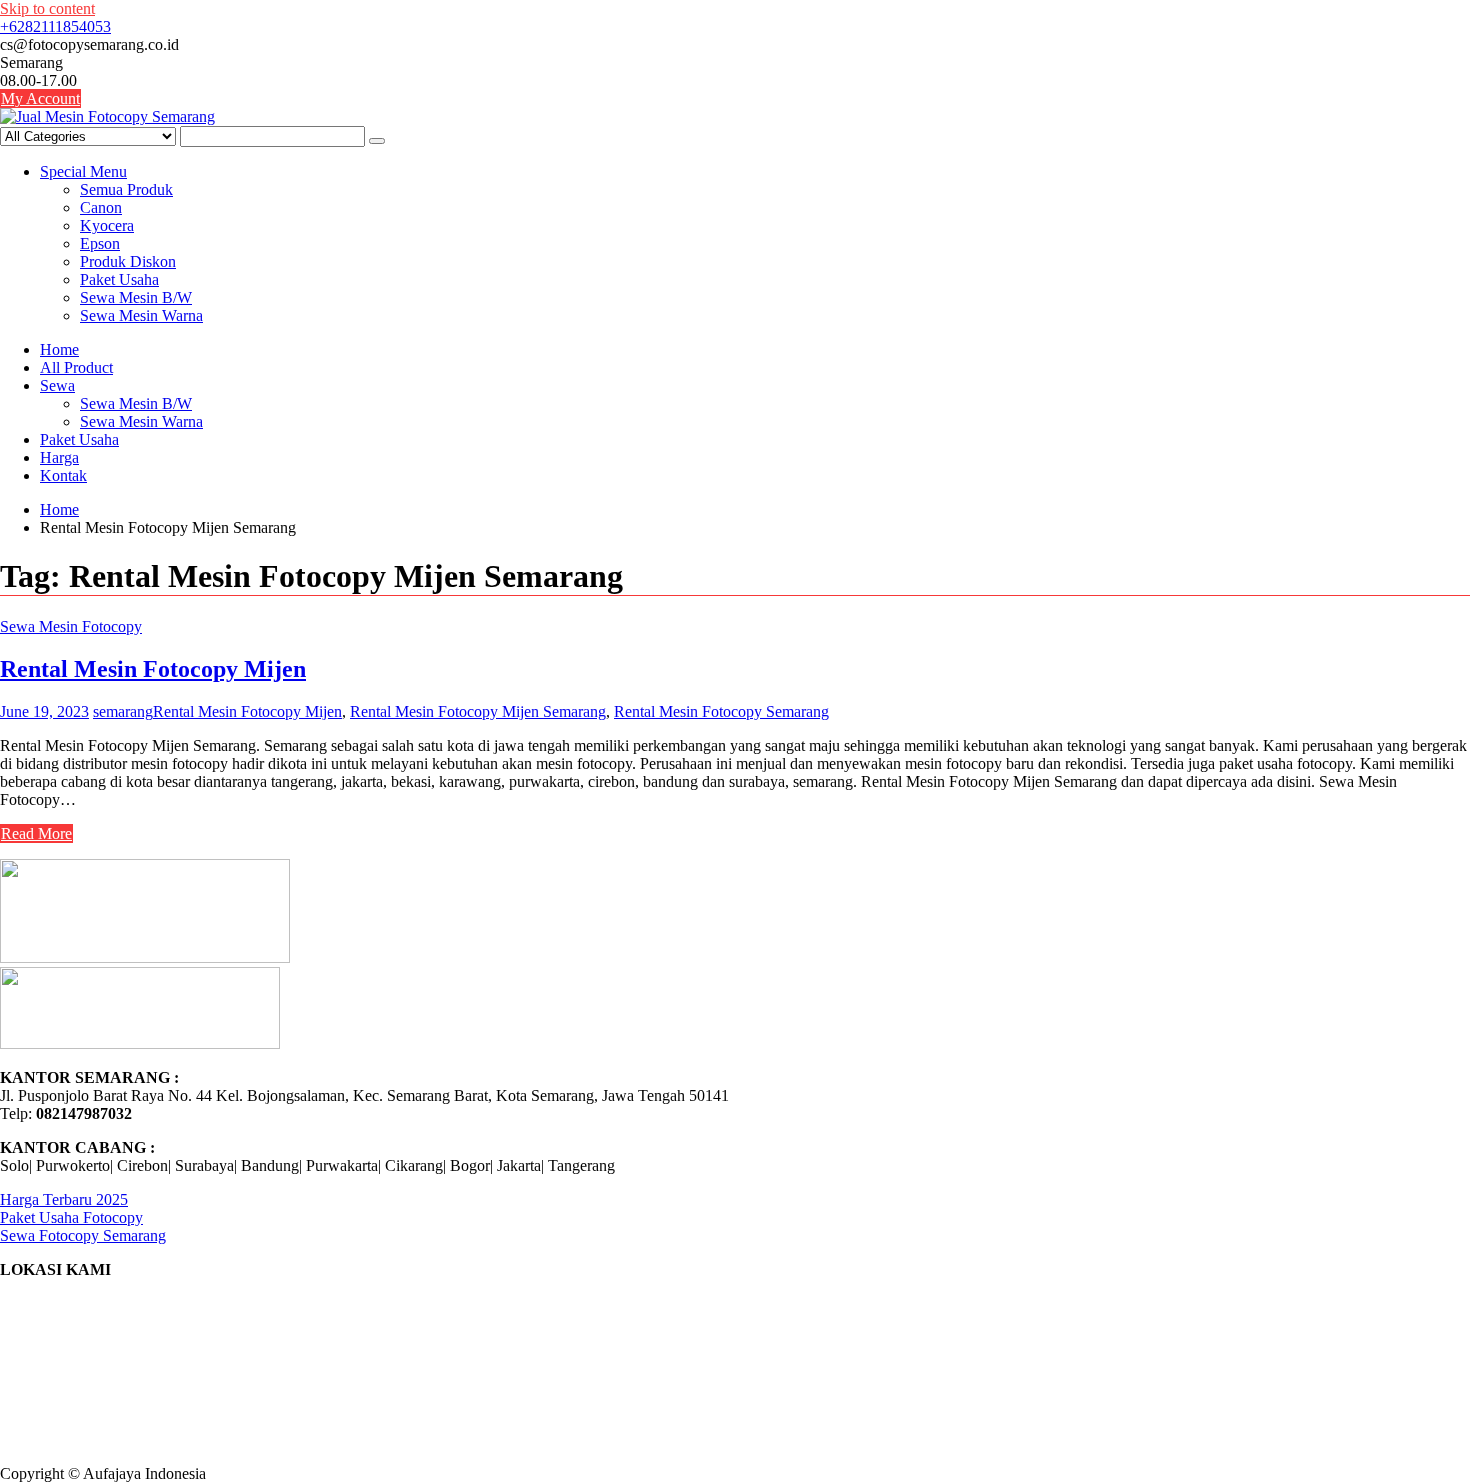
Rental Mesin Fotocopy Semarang (721, 711)
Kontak (63, 475)
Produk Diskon (128, 261)
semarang (123, 711)
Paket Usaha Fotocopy (71, 1217)
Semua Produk (126, 189)
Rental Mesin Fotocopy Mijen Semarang (478, 711)
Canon (101, 207)
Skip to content (47, 8)
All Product (76, 367)
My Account (40, 98)
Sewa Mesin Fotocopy (71, 626)
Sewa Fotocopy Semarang (83, 1235)
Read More (36, 833)
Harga (59, 457)
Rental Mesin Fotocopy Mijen (153, 669)
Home (59, 349)
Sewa (57, 385)
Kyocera (107, 225)
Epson (100, 243)
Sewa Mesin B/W (136, 297)
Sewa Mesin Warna (141, 315)
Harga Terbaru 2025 (64, 1199)
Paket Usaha (119, 279)
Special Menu (83, 171)
